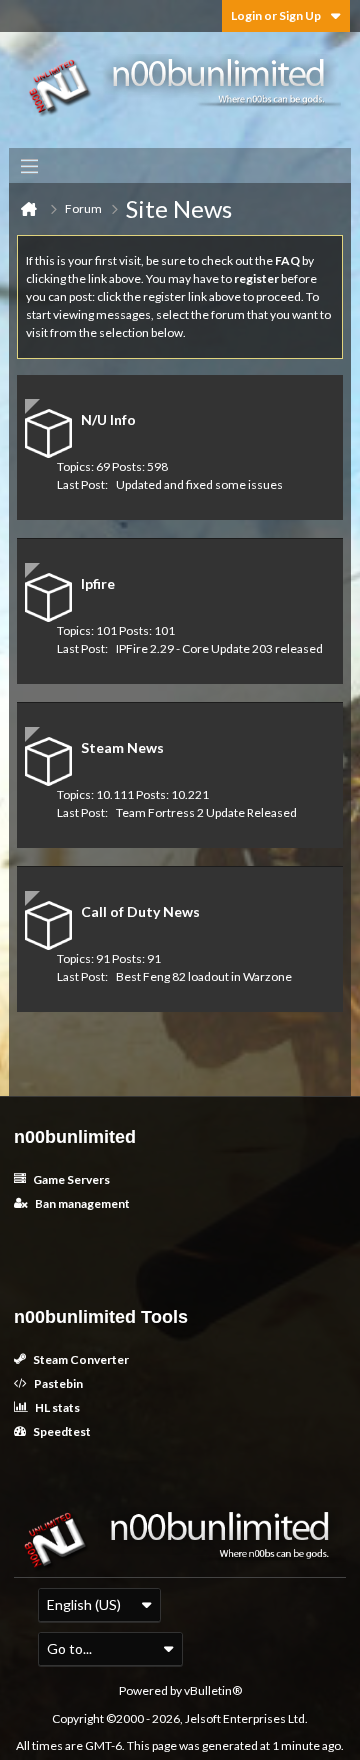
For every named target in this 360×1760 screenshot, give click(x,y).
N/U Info (108, 419)
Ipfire (98, 583)
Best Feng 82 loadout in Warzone (204, 976)
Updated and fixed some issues (199, 484)
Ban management (81, 1203)
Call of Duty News (140, 911)
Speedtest (61, 1431)
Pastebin (57, 1383)
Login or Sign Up (276, 15)
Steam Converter (80, 1359)
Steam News (122, 747)
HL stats (56, 1407)
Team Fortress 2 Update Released (206, 812)
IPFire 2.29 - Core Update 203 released (219, 648)
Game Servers (70, 1179)
